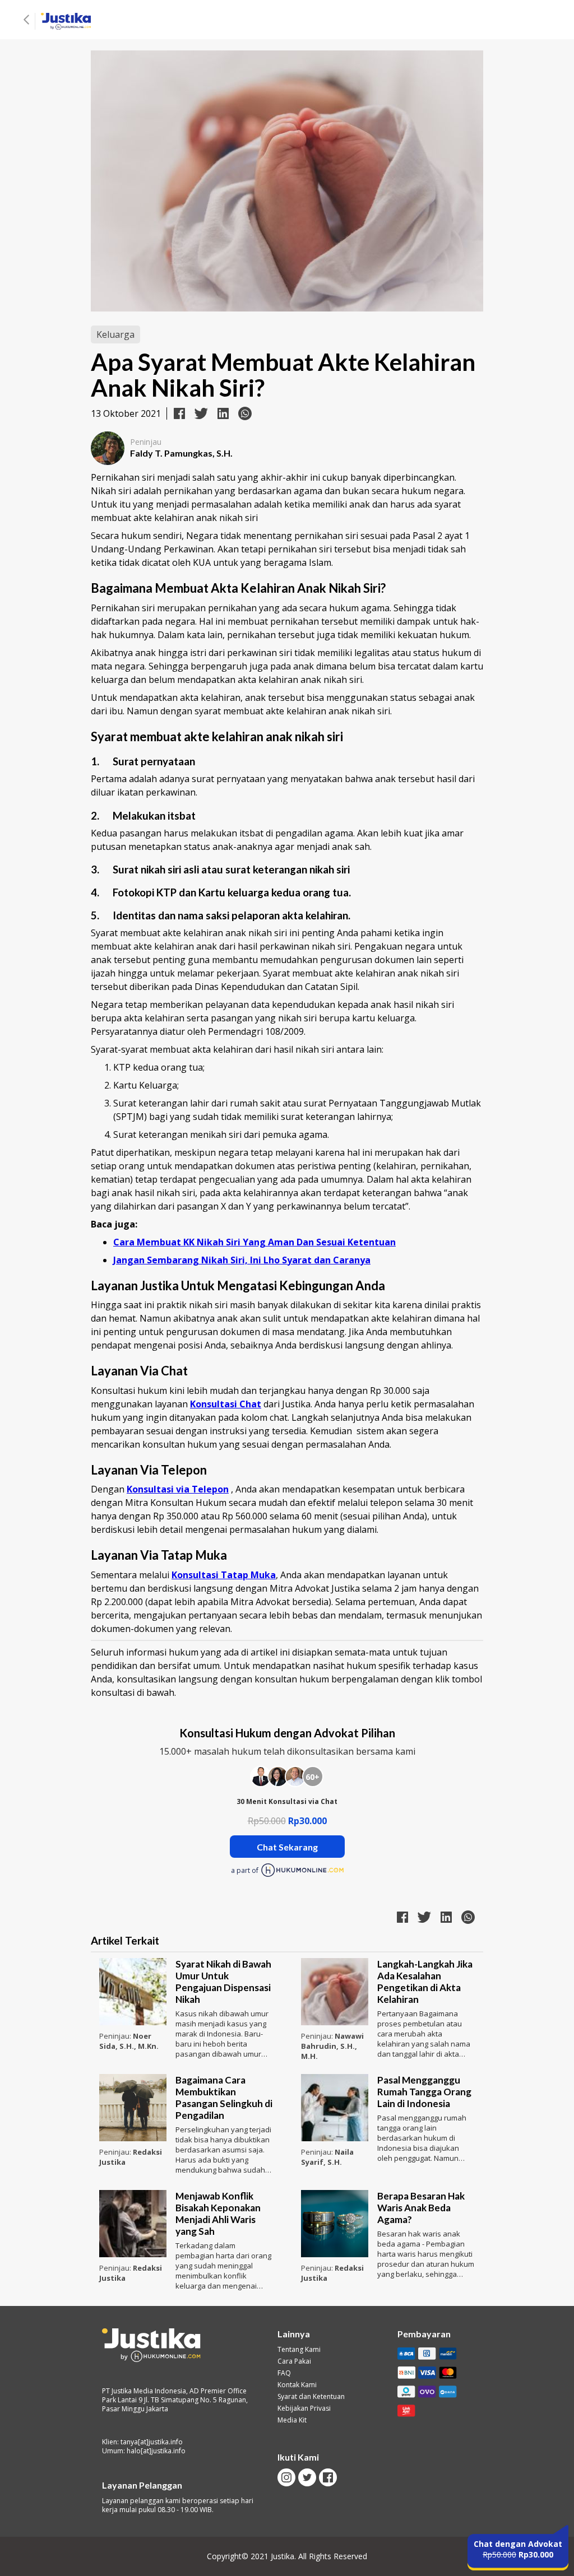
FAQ (284, 2373)
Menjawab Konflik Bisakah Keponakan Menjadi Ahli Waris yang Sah (218, 2214)
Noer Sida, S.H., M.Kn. (129, 2041)
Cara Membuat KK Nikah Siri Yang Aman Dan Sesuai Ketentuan (254, 1242)
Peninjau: (116, 2036)
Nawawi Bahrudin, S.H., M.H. (332, 2046)
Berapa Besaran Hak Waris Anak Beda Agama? (421, 2208)
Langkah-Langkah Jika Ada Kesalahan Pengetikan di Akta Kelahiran (425, 1982)
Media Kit (292, 2420)
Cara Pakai (294, 2361)
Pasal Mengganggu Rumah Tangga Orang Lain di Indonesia (424, 2092)
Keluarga (115, 334)
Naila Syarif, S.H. (327, 2157)
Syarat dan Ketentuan (311, 2397)
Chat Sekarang (287, 1847)
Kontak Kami (297, 2385)
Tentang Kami (299, 2350)
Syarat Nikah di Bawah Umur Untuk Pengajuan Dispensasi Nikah (223, 1982)
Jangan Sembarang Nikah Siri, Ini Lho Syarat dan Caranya (242, 1260)
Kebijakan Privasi (304, 2408)
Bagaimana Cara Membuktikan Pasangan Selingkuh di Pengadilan (224, 2098)
